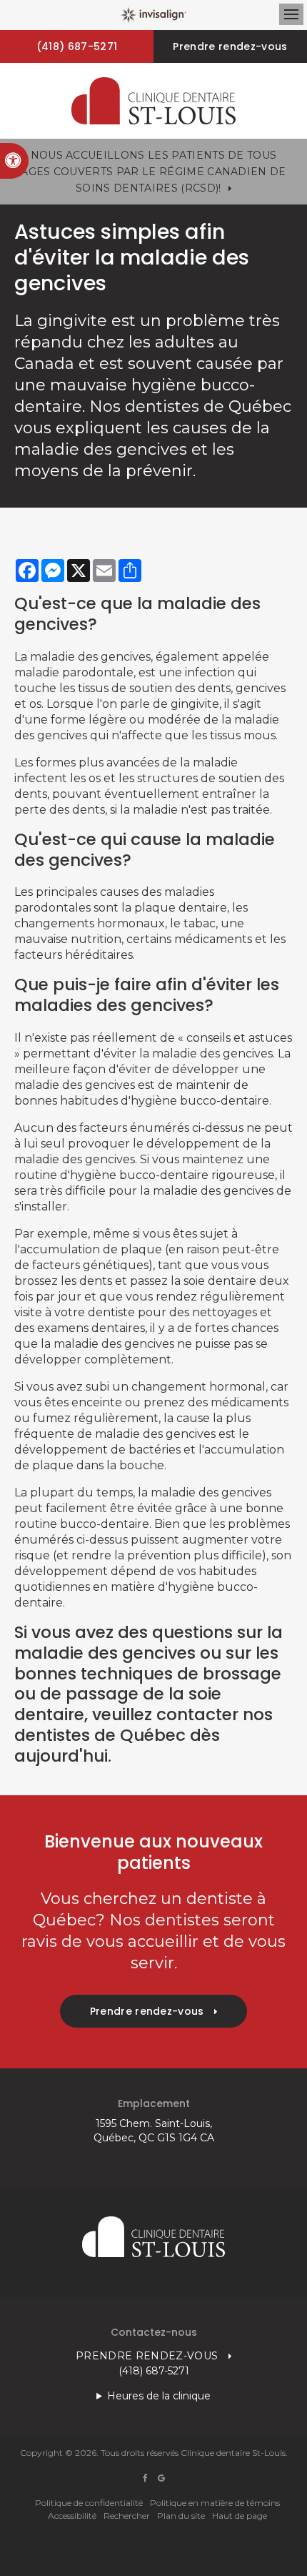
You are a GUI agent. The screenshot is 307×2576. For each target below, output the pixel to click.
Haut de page (240, 2516)
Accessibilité (72, 2516)
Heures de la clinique (159, 2396)
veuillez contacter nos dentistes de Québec (144, 1725)
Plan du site (181, 2516)
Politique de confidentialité (89, 2503)
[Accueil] (153, 101)
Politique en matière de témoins (215, 2503)
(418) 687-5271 (77, 46)
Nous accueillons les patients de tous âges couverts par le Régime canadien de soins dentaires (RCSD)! (153, 172)
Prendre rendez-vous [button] (230, 46)
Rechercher (127, 2516)
